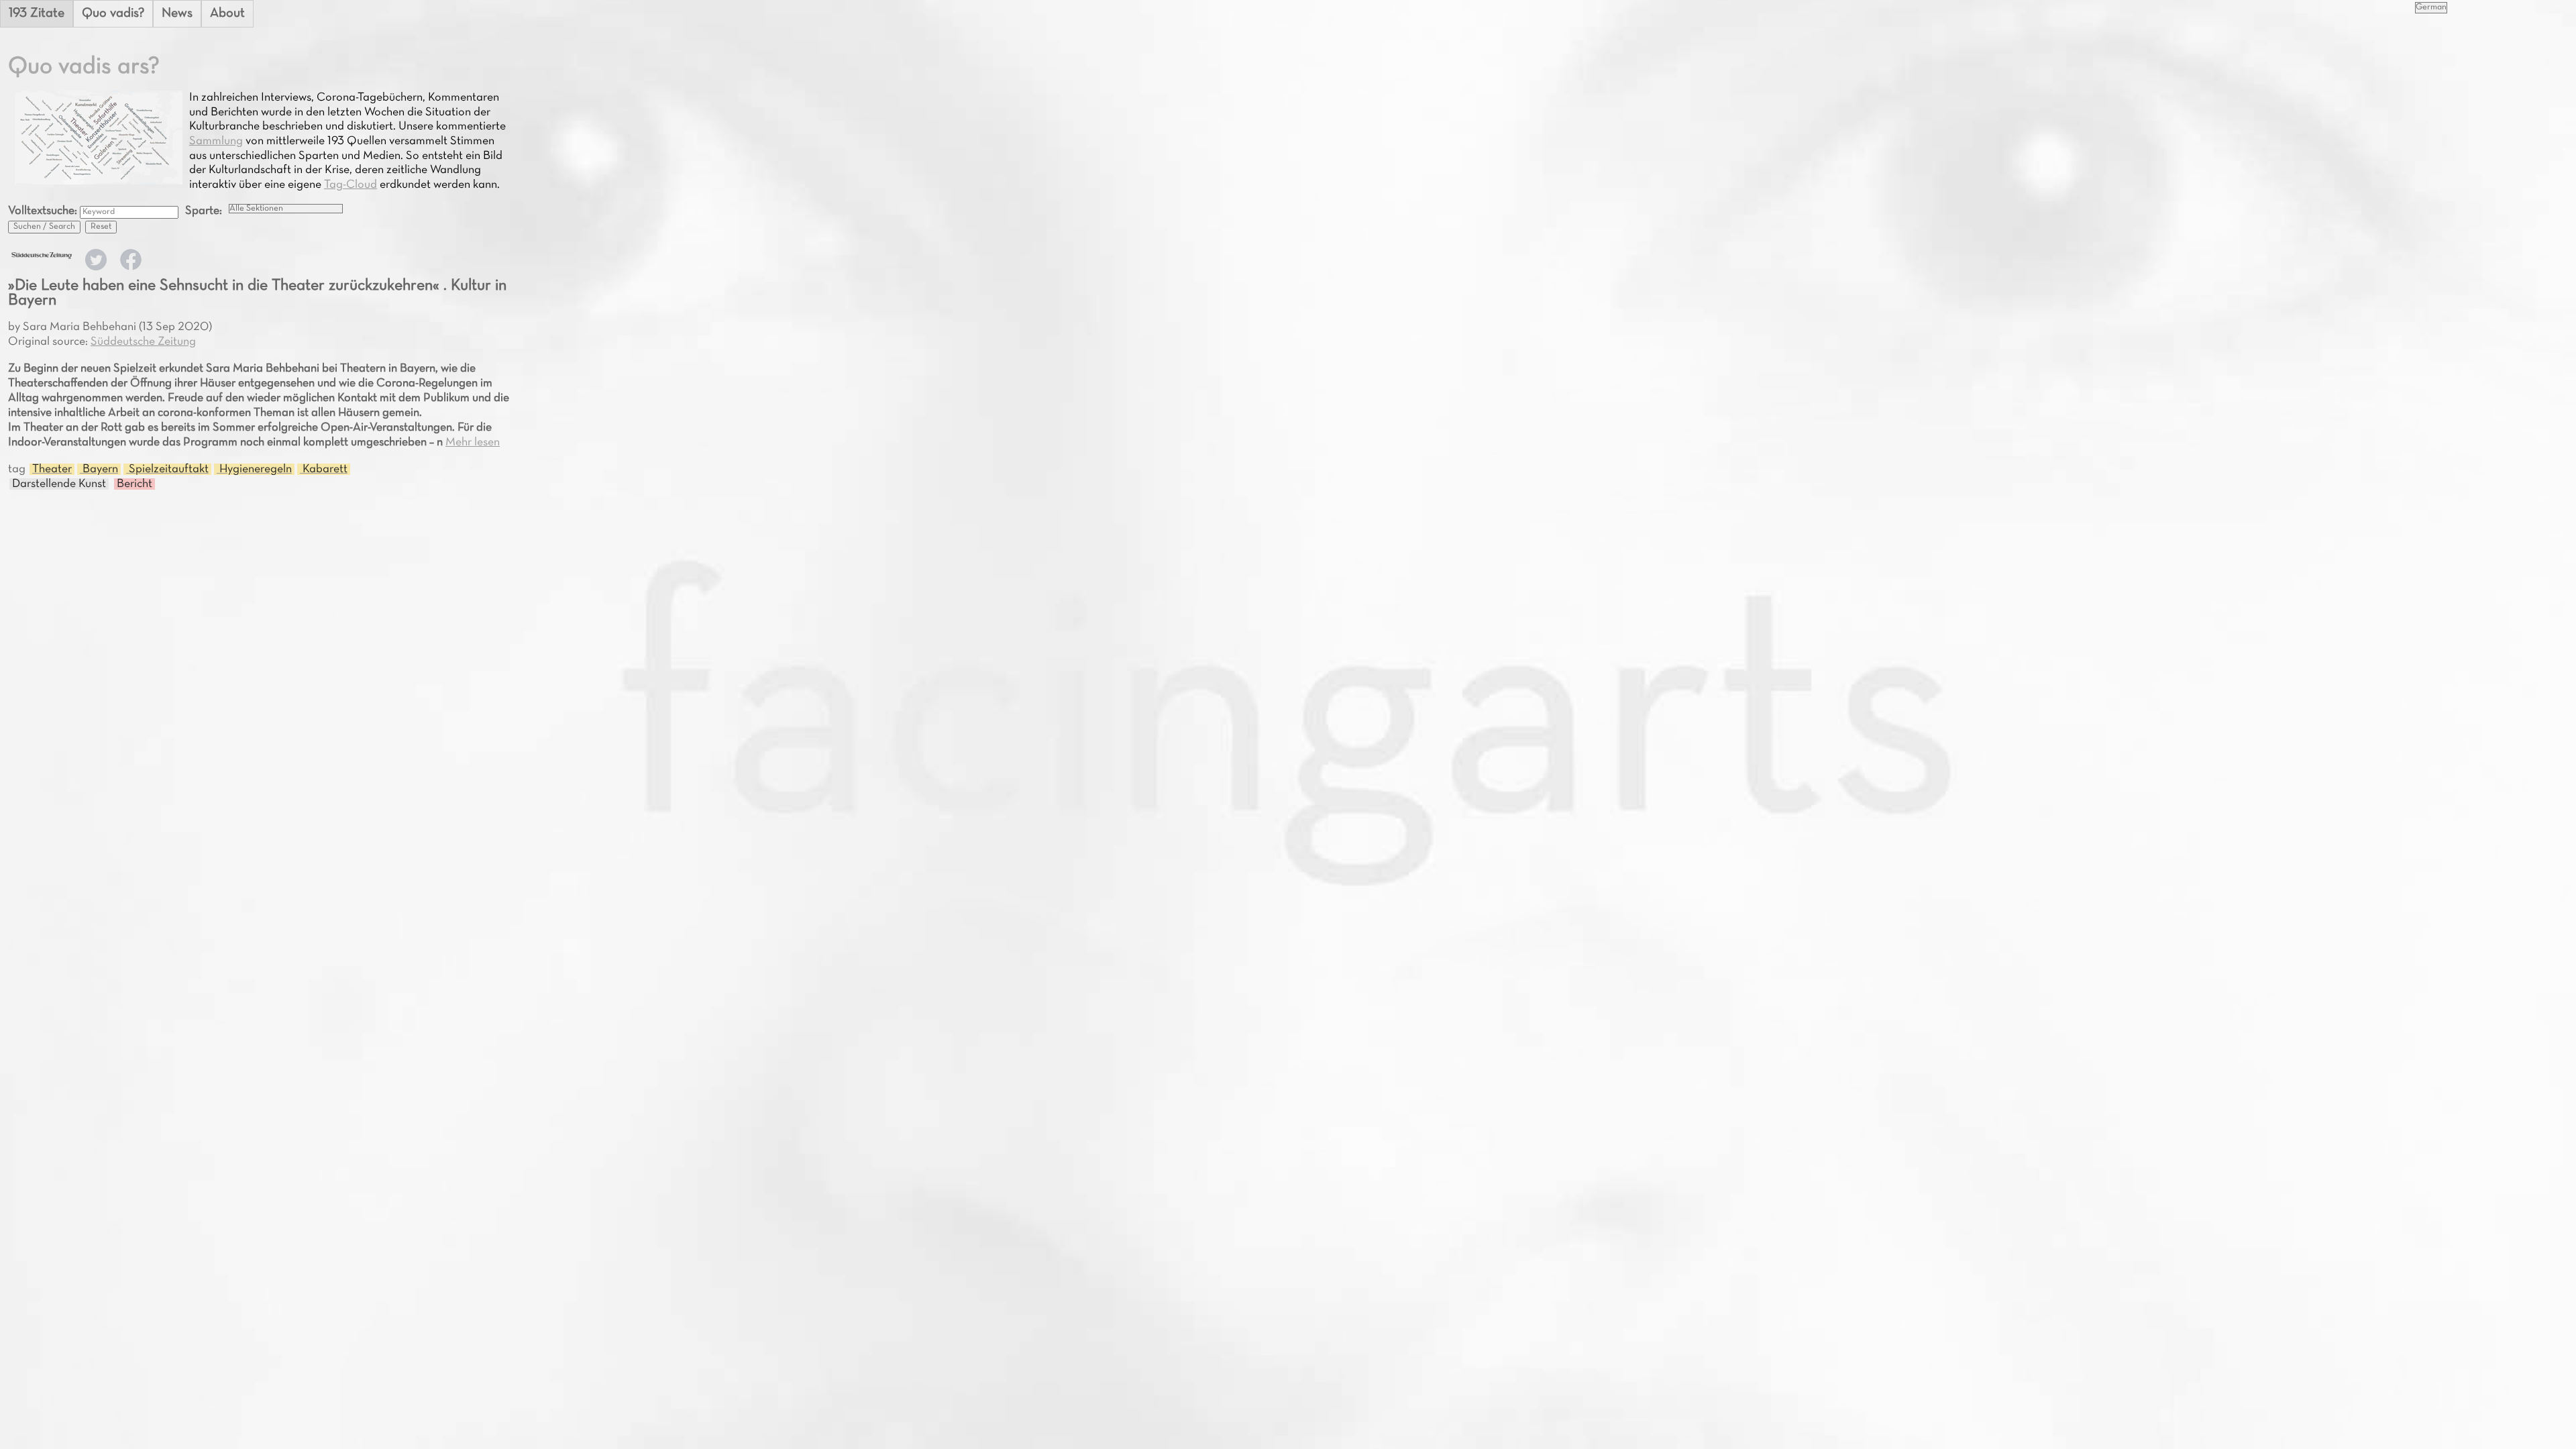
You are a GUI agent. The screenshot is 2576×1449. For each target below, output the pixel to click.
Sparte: (204, 211)
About (227, 13)
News (177, 13)
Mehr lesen (473, 442)
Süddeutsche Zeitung (143, 342)
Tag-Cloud (351, 185)
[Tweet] (96, 267)
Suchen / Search (44, 227)
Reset (101, 227)
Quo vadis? (113, 13)
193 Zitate (37, 13)
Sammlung (216, 141)
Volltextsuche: (44, 211)
